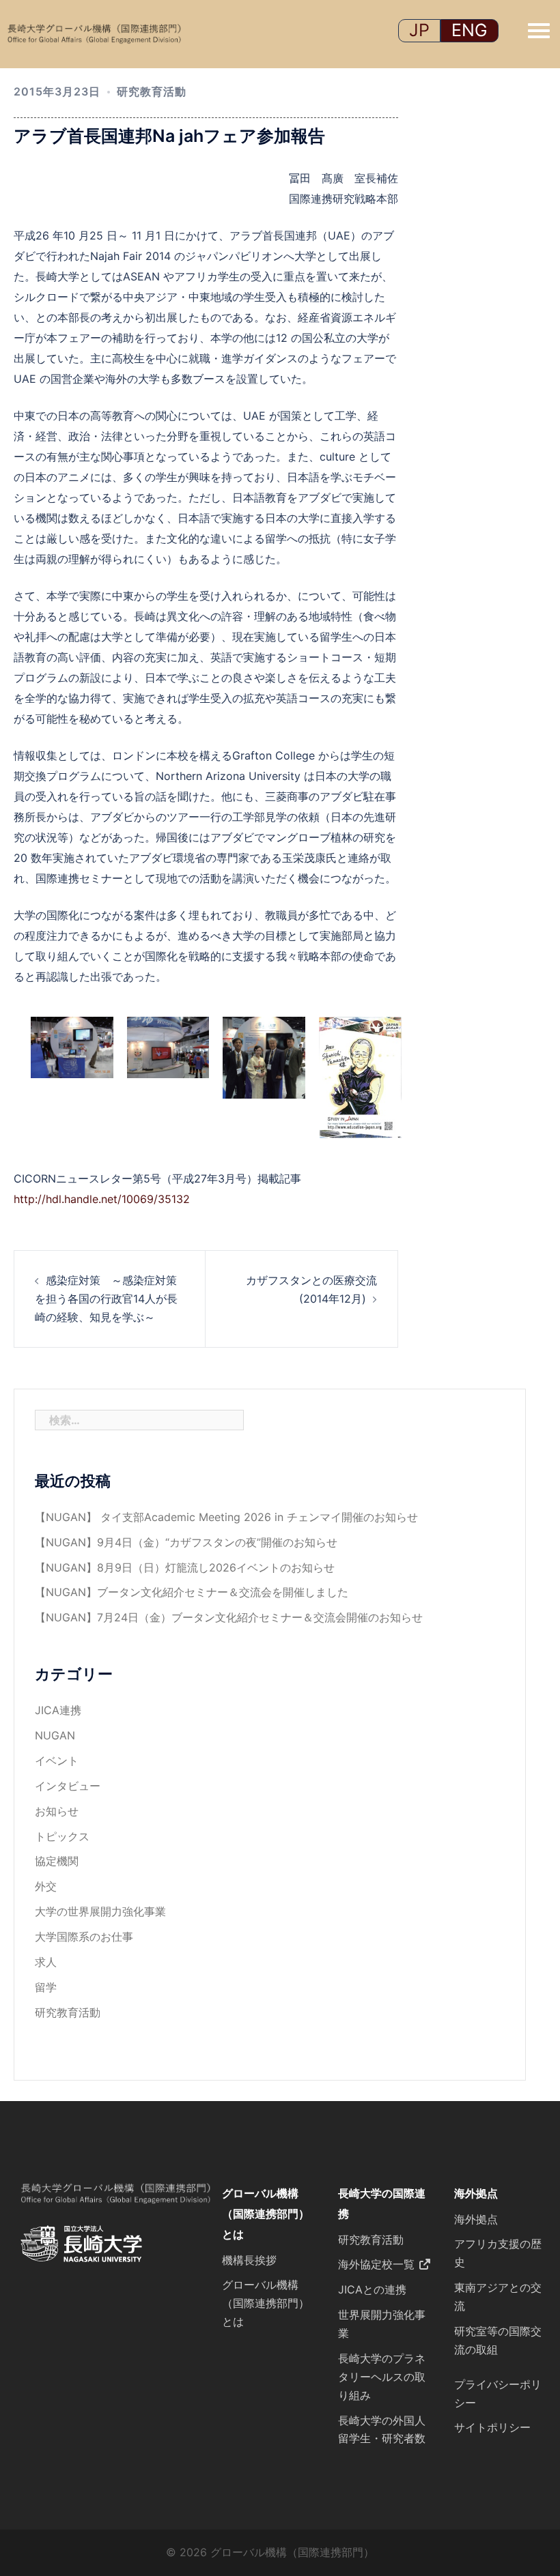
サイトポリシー (492, 2427)
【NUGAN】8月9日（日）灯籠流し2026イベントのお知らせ (185, 1567)
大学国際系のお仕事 (84, 1937)
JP (419, 30)
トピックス (62, 1836)
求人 (46, 1962)
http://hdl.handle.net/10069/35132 (102, 1199)
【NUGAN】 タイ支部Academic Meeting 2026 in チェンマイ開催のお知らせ (226, 1517)
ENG (470, 30)
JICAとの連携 (372, 2289)
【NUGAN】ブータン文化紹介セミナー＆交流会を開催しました (192, 1592)
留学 (46, 1987)
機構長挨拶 (249, 2260)
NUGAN (55, 1735)
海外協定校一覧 (376, 2264)
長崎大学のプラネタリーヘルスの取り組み (382, 2377)
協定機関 (57, 1861)
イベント (57, 1761)
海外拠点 (476, 2193)
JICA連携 (58, 1710)
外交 (46, 1886)
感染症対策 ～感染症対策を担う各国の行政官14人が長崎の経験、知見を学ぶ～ (106, 1299)
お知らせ (57, 1811)
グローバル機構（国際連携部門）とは (266, 2214)
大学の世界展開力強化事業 (100, 1911)
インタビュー (68, 1786)
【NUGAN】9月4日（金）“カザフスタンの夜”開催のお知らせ (186, 1542)
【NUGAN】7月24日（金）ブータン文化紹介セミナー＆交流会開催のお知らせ (229, 1617)
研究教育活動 (152, 91)
